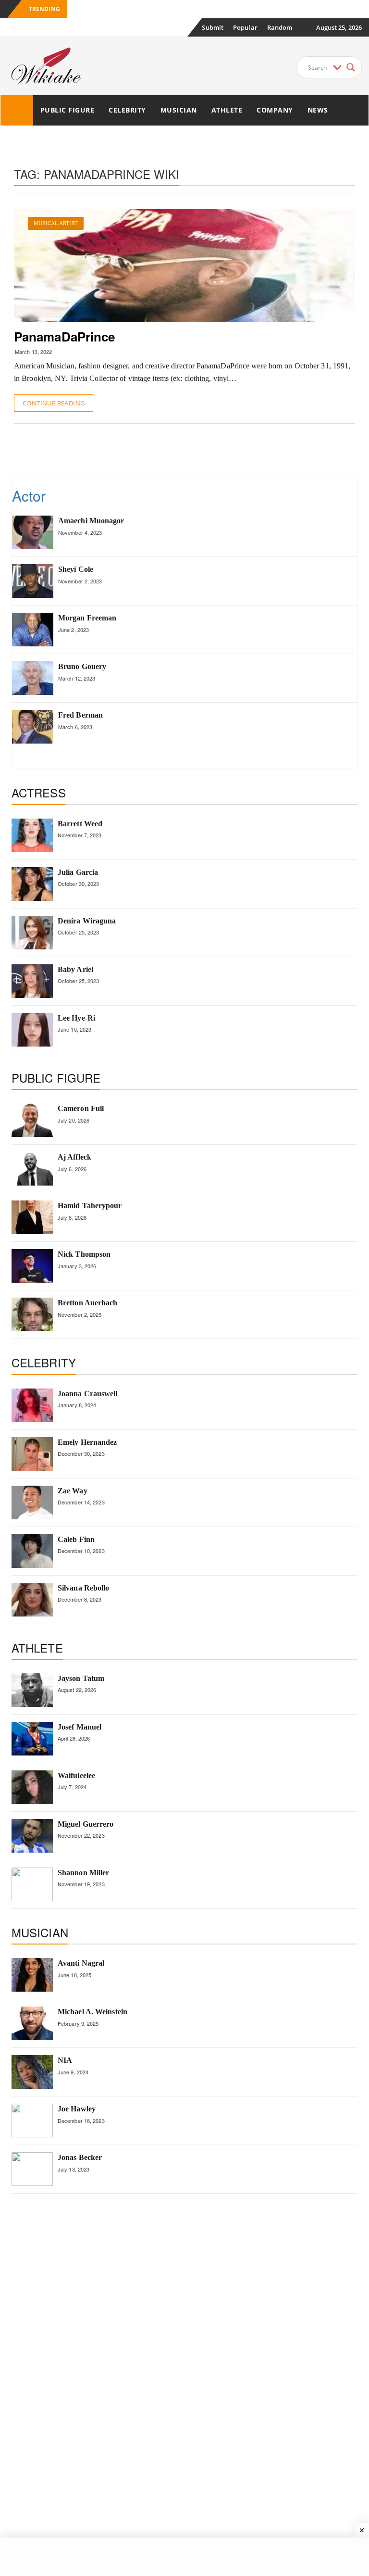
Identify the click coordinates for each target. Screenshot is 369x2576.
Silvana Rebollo (84, 1588)
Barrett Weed (80, 824)
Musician (179, 110)
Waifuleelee (76, 1775)
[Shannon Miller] (32, 1884)
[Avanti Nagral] (32, 1975)
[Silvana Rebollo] (32, 1600)
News (318, 110)
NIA (65, 2060)
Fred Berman (80, 715)
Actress (39, 792)
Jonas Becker (80, 2157)
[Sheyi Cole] (33, 581)
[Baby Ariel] (32, 981)
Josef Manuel (80, 1727)
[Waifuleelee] (32, 1787)
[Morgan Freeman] (33, 630)
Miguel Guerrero (86, 1824)
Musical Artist (55, 223)
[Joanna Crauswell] (32, 1405)
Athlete (227, 110)
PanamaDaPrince (64, 336)
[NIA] (32, 2072)
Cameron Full (81, 1108)
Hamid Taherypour (90, 1206)
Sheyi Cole (76, 569)
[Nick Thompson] (32, 1266)
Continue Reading (54, 403)
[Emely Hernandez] (32, 1454)
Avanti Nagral (81, 1963)
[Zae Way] (32, 1503)
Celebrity (127, 110)
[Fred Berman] (33, 727)
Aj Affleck (74, 1157)
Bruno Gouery (82, 666)
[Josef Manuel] (32, 1739)
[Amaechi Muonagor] (33, 532)
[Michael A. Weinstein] (32, 2023)
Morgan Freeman (87, 618)
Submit (213, 27)
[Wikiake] (17, 110)
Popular (245, 27)
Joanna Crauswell (88, 1394)
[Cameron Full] (32, 1120)
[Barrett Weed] (32, 835)
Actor (29, 496)
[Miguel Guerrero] (32, 1836)
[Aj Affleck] (32, 1169)
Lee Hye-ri (76, 1018)
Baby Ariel (75, 969)
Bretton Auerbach (88, 1303)
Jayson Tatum (81, 1678)
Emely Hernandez (87, 1442)
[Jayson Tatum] (32, 1690)
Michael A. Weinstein (92, 2012)
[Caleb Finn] (32, 1551)
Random (280, 27)
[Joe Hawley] (32, 2121)
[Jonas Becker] (32, 2169)
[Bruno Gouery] (33, 678)
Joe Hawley (77, 2109)
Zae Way (73, 1491)
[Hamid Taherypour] (32, 1217)
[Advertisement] (189, 450)
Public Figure (68, 110)
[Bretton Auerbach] (32, 1314)
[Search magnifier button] (351, 67)
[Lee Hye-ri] (32, 1030)
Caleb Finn (76, 1539)
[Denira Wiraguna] (32, 933)
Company (275, 110)
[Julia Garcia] (32, 884)
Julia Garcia (78, 872)
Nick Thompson (84, 1254)
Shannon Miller (83, 1873)
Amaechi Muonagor (91, 521)
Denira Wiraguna (87, 921)
